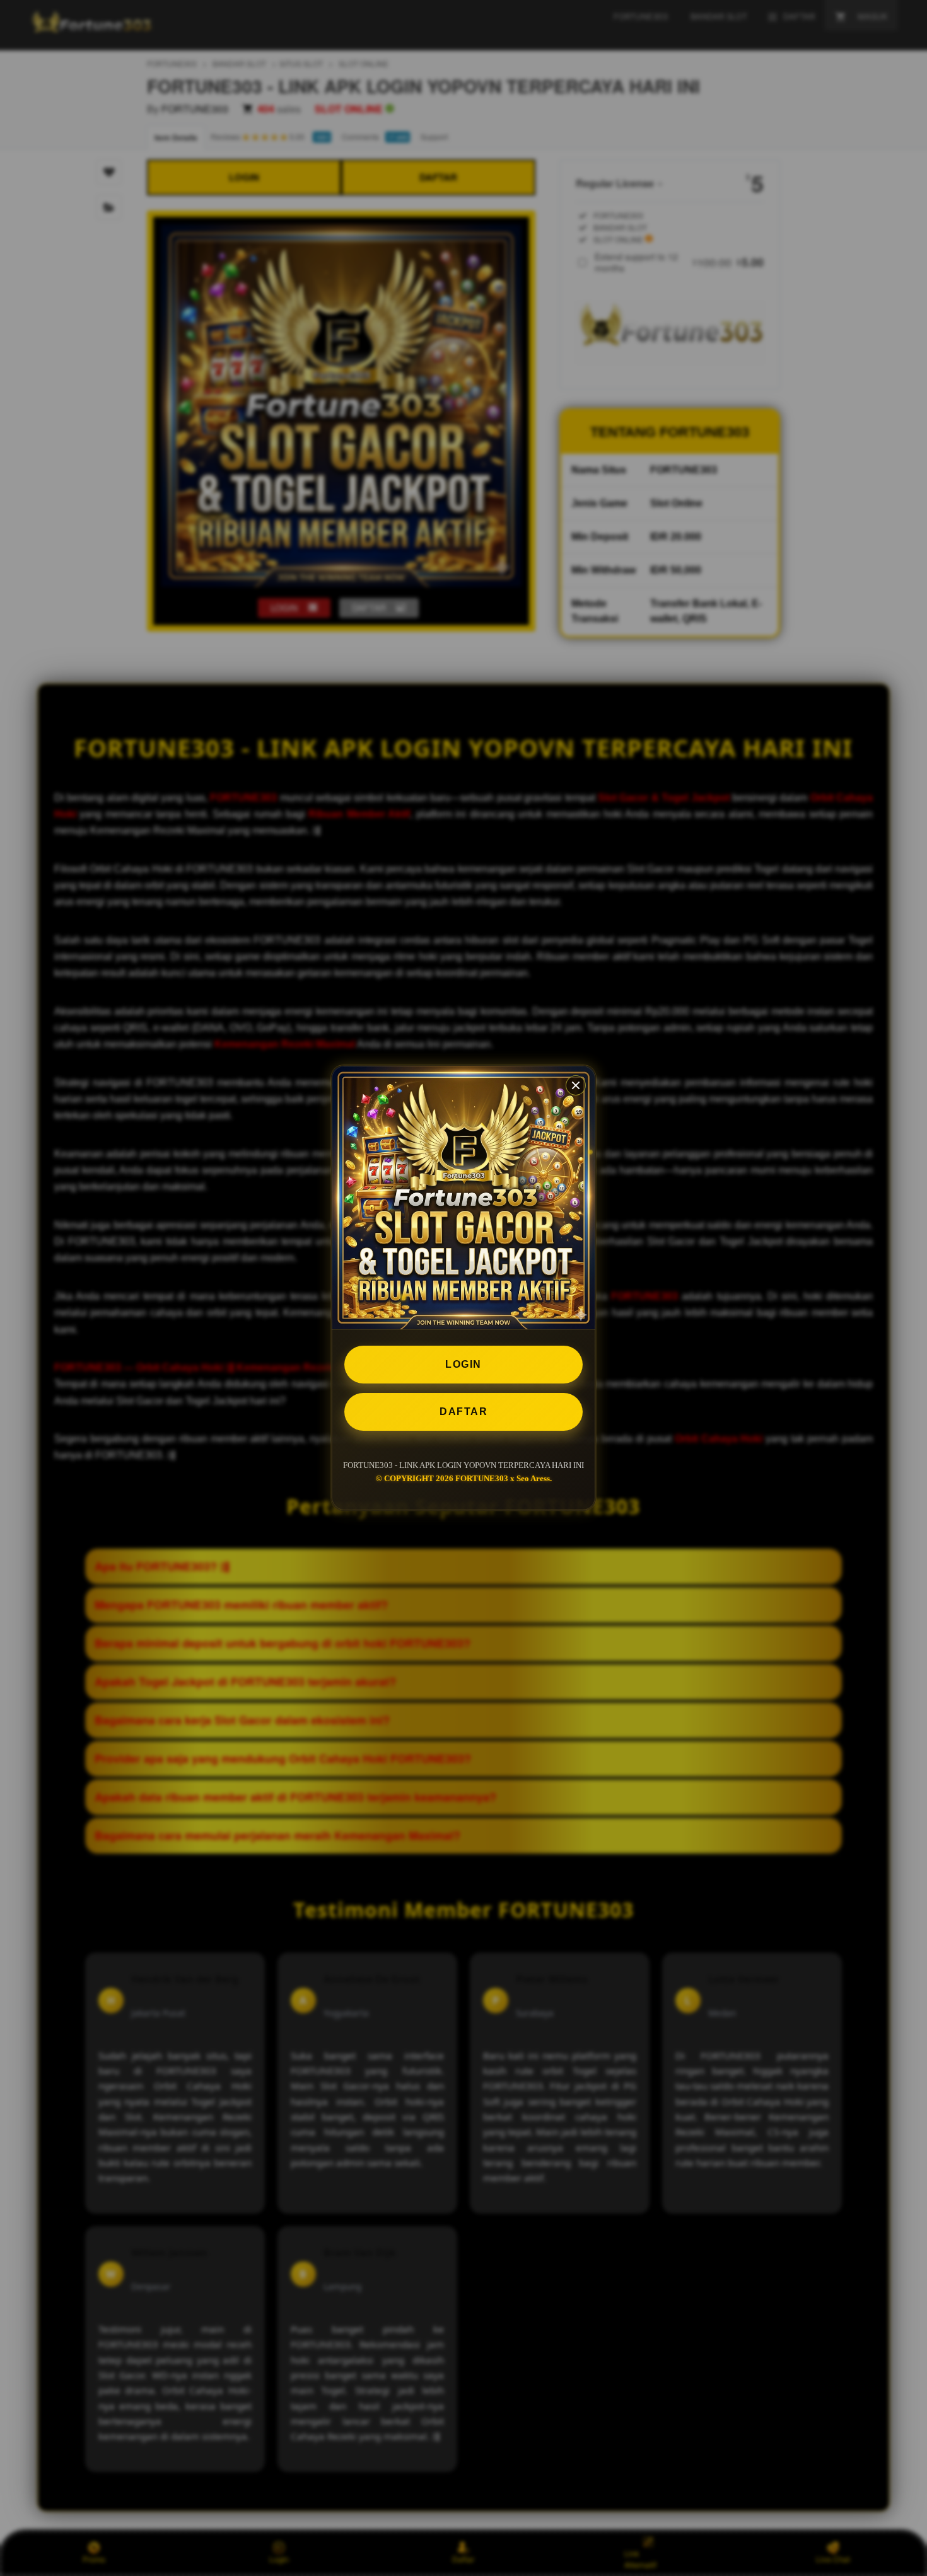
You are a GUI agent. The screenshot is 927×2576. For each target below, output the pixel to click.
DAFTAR (463, 1412)
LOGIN (463, 1364)
